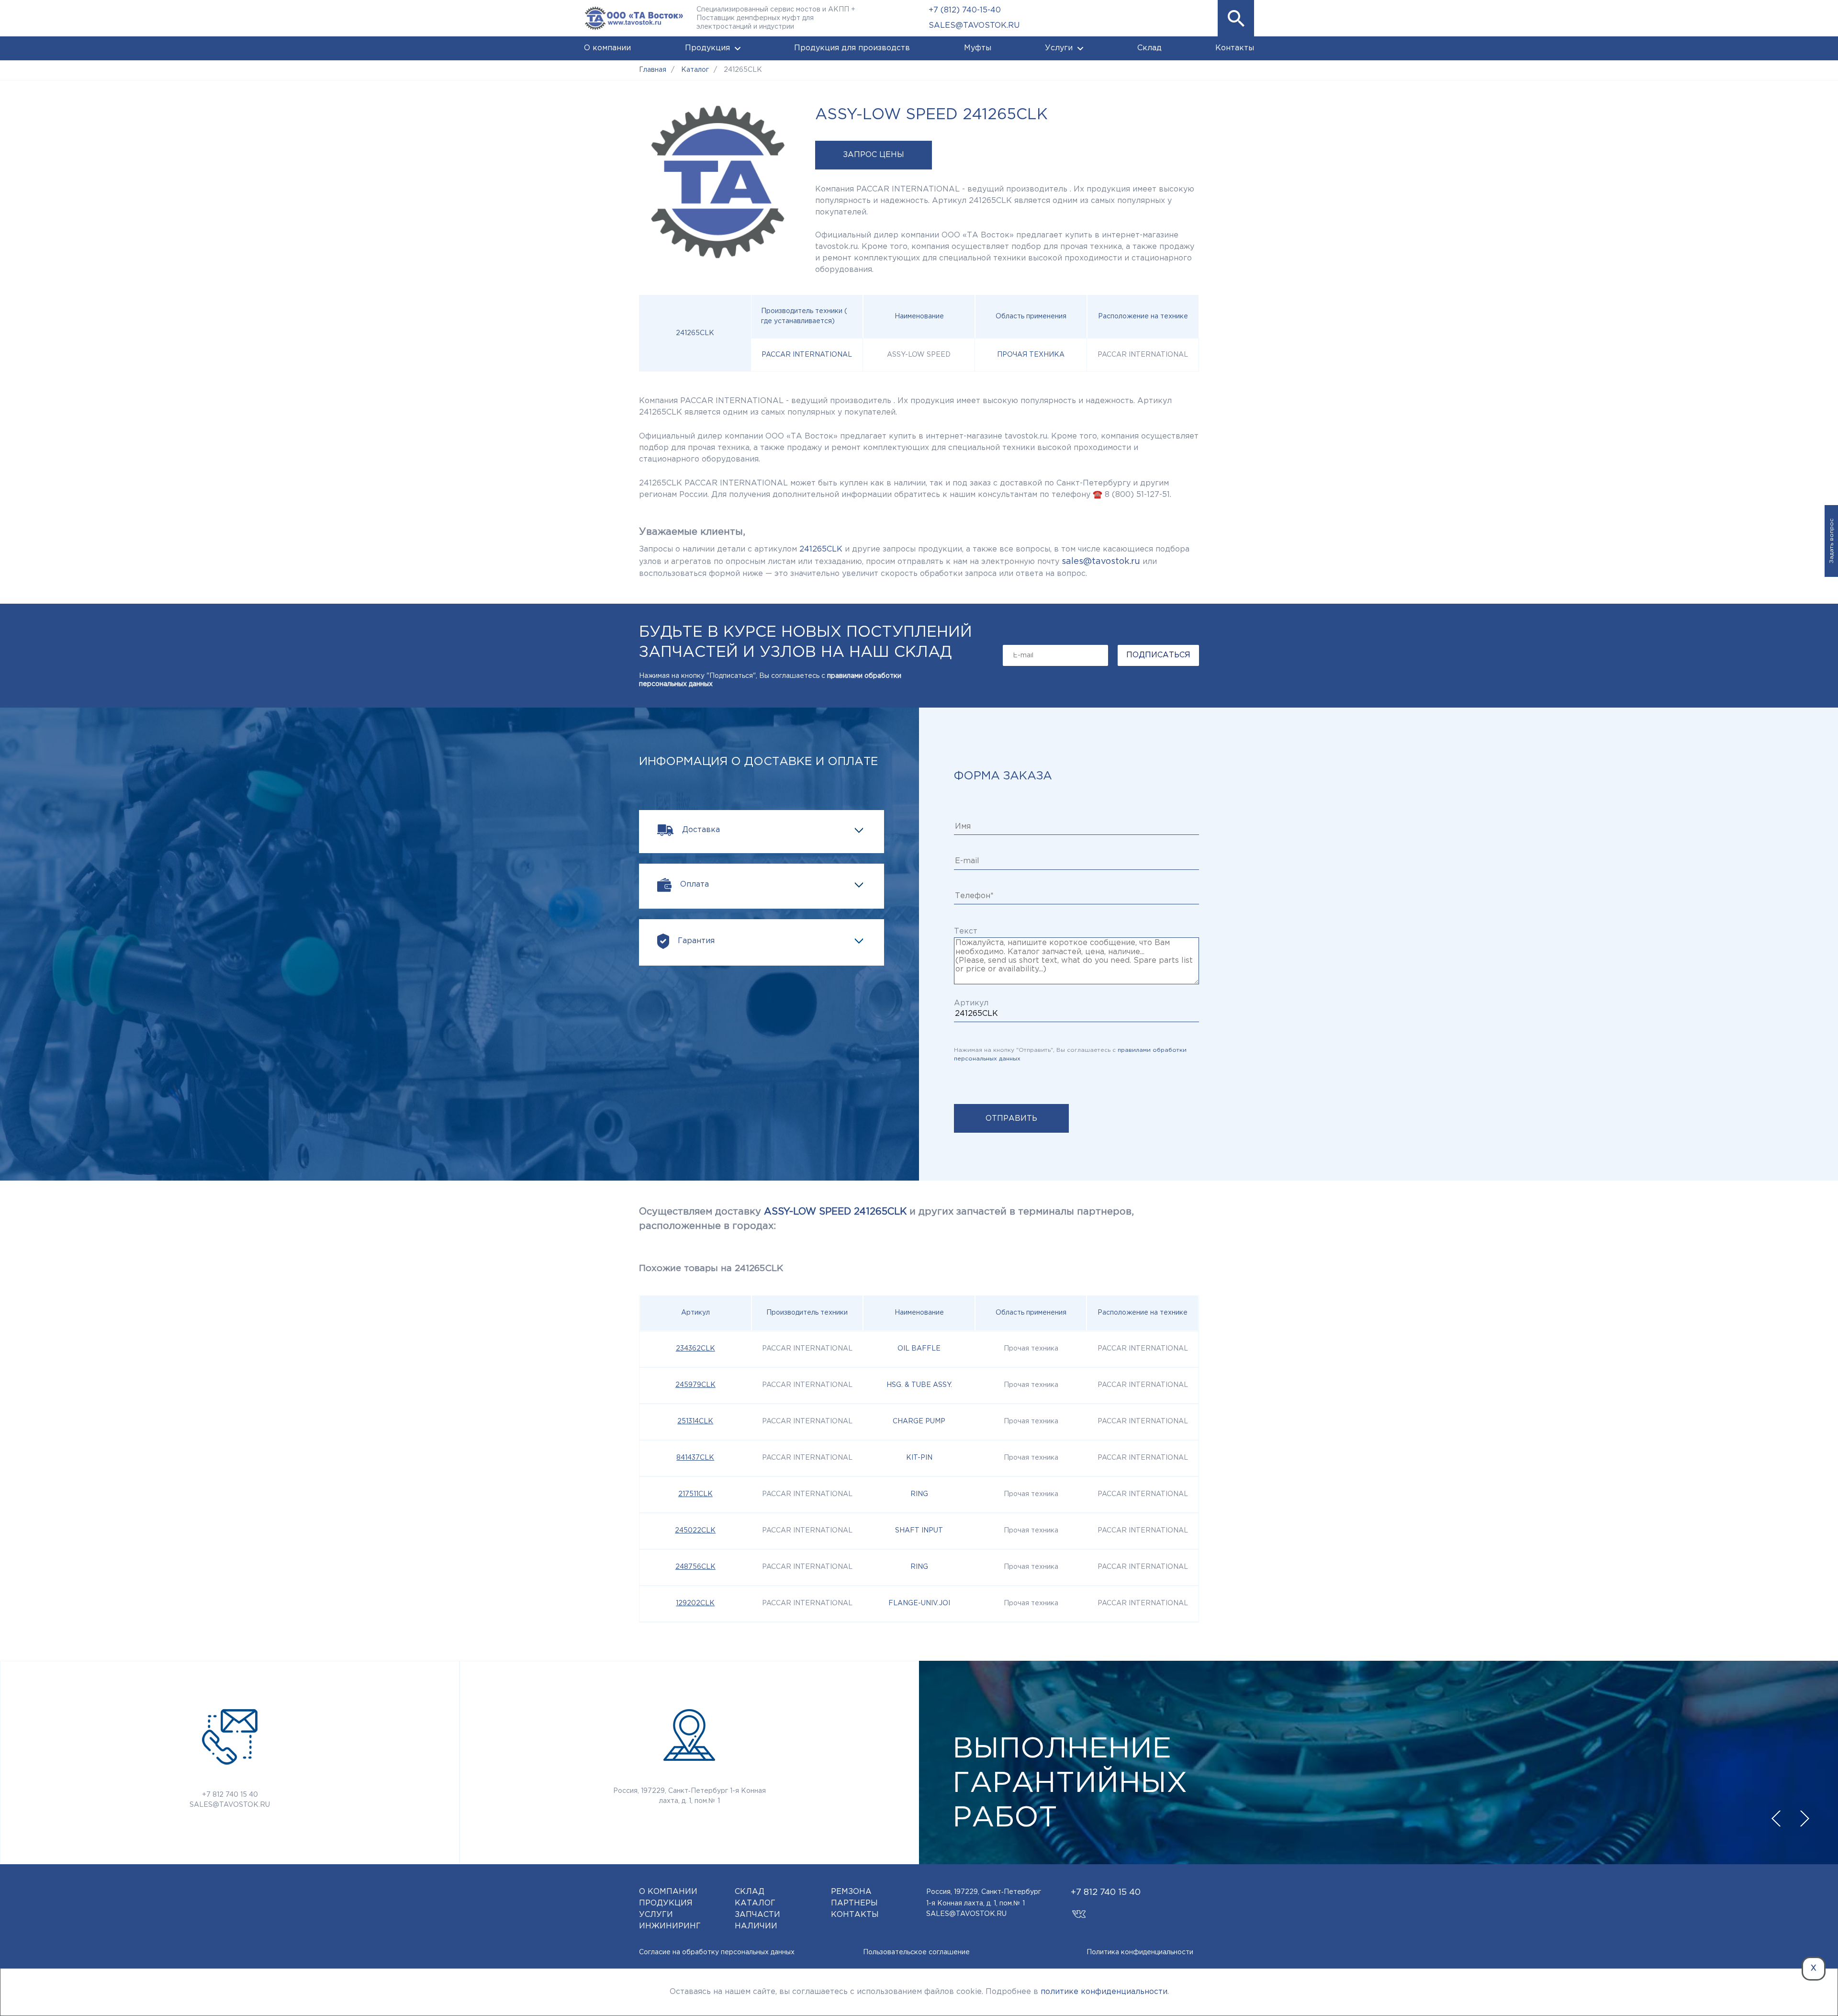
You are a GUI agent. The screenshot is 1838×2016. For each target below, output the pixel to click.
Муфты (978, 48)
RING (919, 1494)
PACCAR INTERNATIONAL (807, 355)
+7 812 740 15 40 (230, 1795)
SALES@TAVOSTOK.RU (974, 26)
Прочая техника (1031, 355)
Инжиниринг (670, 1926)
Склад (1149, 48)
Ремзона (851, 1892)
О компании (607, 48)
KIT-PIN (919, 1458)
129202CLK (695, 1603)
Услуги (1059, 48)
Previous (1776, 1819)
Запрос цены (874, 155)
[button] (1236, 18)
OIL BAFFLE (919, 1349)
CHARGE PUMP (919, 1421)
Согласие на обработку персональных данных (717, 1952)
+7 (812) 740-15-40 (965, 10)
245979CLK (695, 1385)
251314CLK (695, 1421)
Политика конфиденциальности (1140, 1952)
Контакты (1235, 48)
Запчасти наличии (757, 1920)
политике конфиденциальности (1104, 1992)
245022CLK (695, 1531)
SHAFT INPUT (919, 1531)
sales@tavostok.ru (1101, 562)
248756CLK (695, 1567)
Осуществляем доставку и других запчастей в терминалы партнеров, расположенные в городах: (886, 1219)
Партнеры (854, 1903)
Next (1804, 1819)
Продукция (707, 48)
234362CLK (695, 1349)
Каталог (755, 1903)
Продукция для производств (852, 48)
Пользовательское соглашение (916, 1952)
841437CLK (695, 1458)
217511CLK (695, 1494)
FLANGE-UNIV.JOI (919, 1603)
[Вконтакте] (1079, 1910)
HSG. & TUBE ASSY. (919, 1385)
